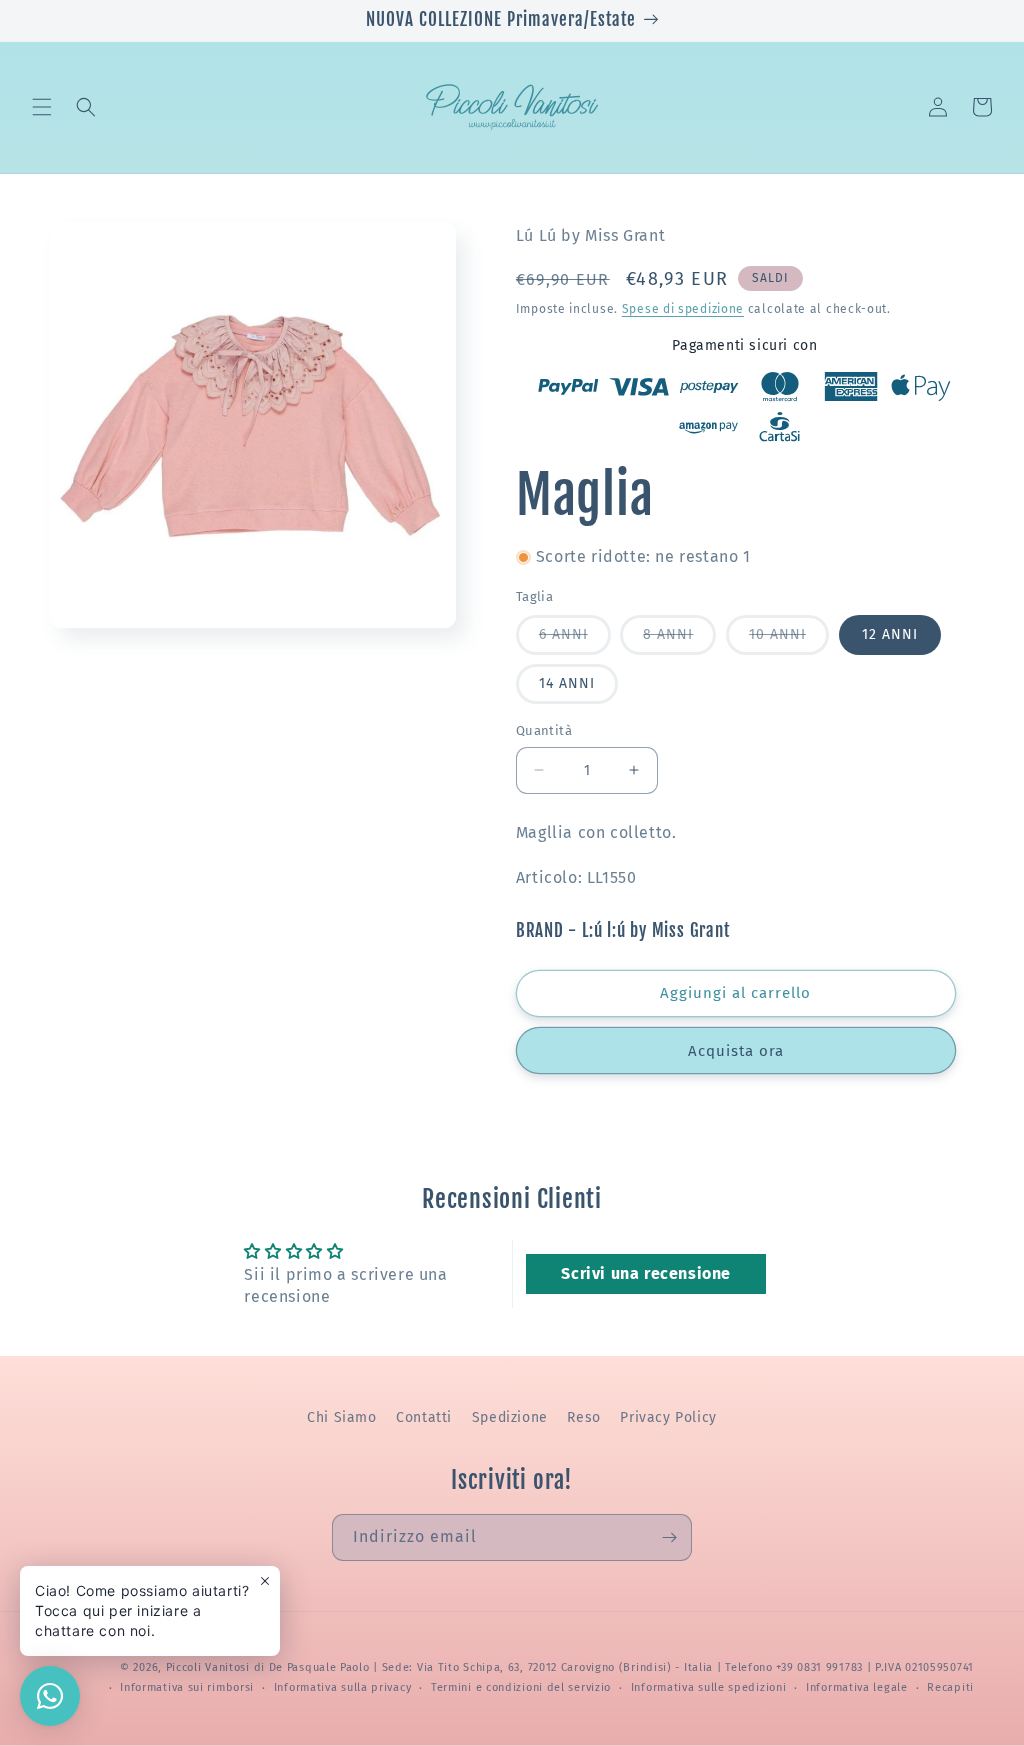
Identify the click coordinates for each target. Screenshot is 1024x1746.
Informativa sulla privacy (343, 1687)
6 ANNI (575, 640)
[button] (42, 107)
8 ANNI (679, 640)
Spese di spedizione (683, 309)
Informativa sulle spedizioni (709, 1687)
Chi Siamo (341, 1417)
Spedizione (510, 1417)
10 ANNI (789, 640)
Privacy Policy (668, 1417)
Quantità (544, 730)
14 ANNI (567, 683)
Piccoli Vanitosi (208, 1667)
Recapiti (950, 1687)
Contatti (424, 1417)
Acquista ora (736, 1051)
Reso (583, 1417)
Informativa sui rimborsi (187, 1687)
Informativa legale (857, 1687)
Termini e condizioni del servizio (521, 1687)
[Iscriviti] (669, 1537)
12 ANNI (890, 634)
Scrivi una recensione (646, 1273)
